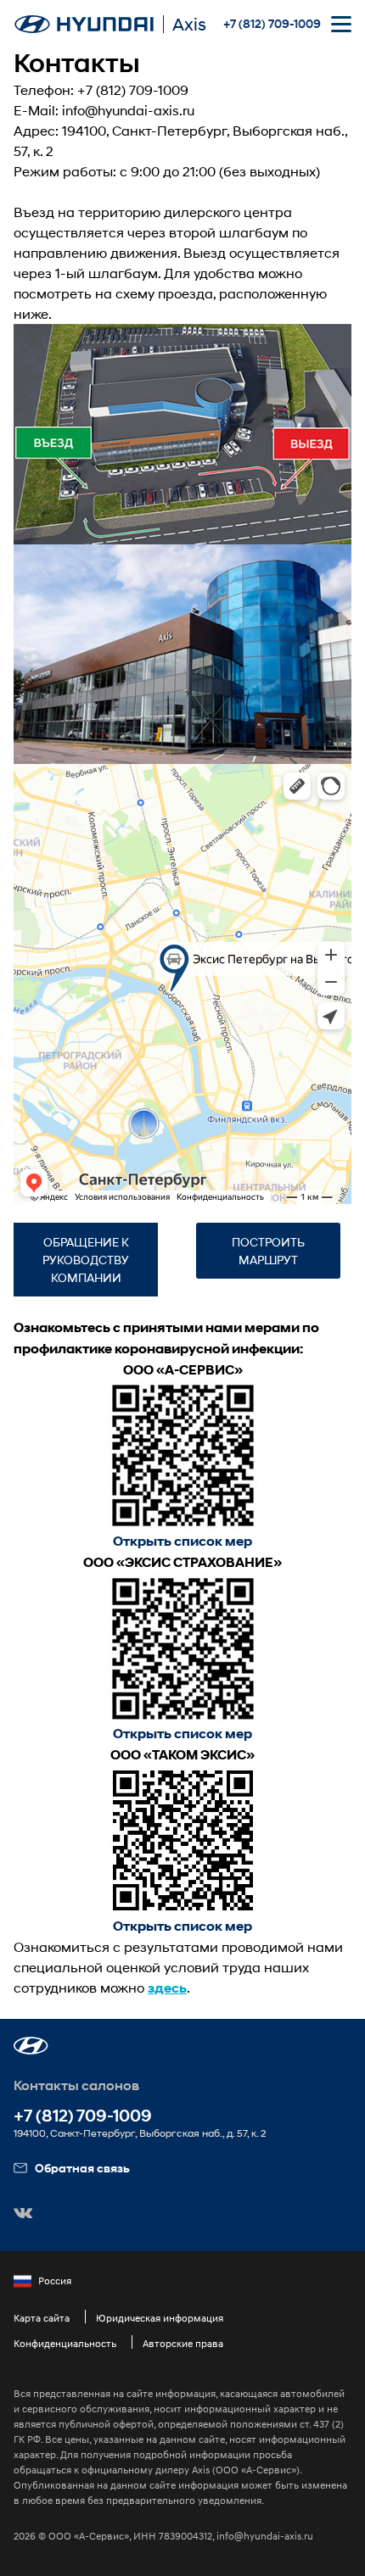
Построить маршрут (268, 1251)
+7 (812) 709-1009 (272, 24)
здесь (167, 1988)
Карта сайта (42, 2318)
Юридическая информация (160, 2318)
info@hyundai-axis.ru (128, 110)
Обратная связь (82, 2168)
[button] (31, 2046)
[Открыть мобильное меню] (341, 24)
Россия (55, 2280)
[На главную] (84, 24)
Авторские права (183, 2343)
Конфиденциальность (65, 2343)
